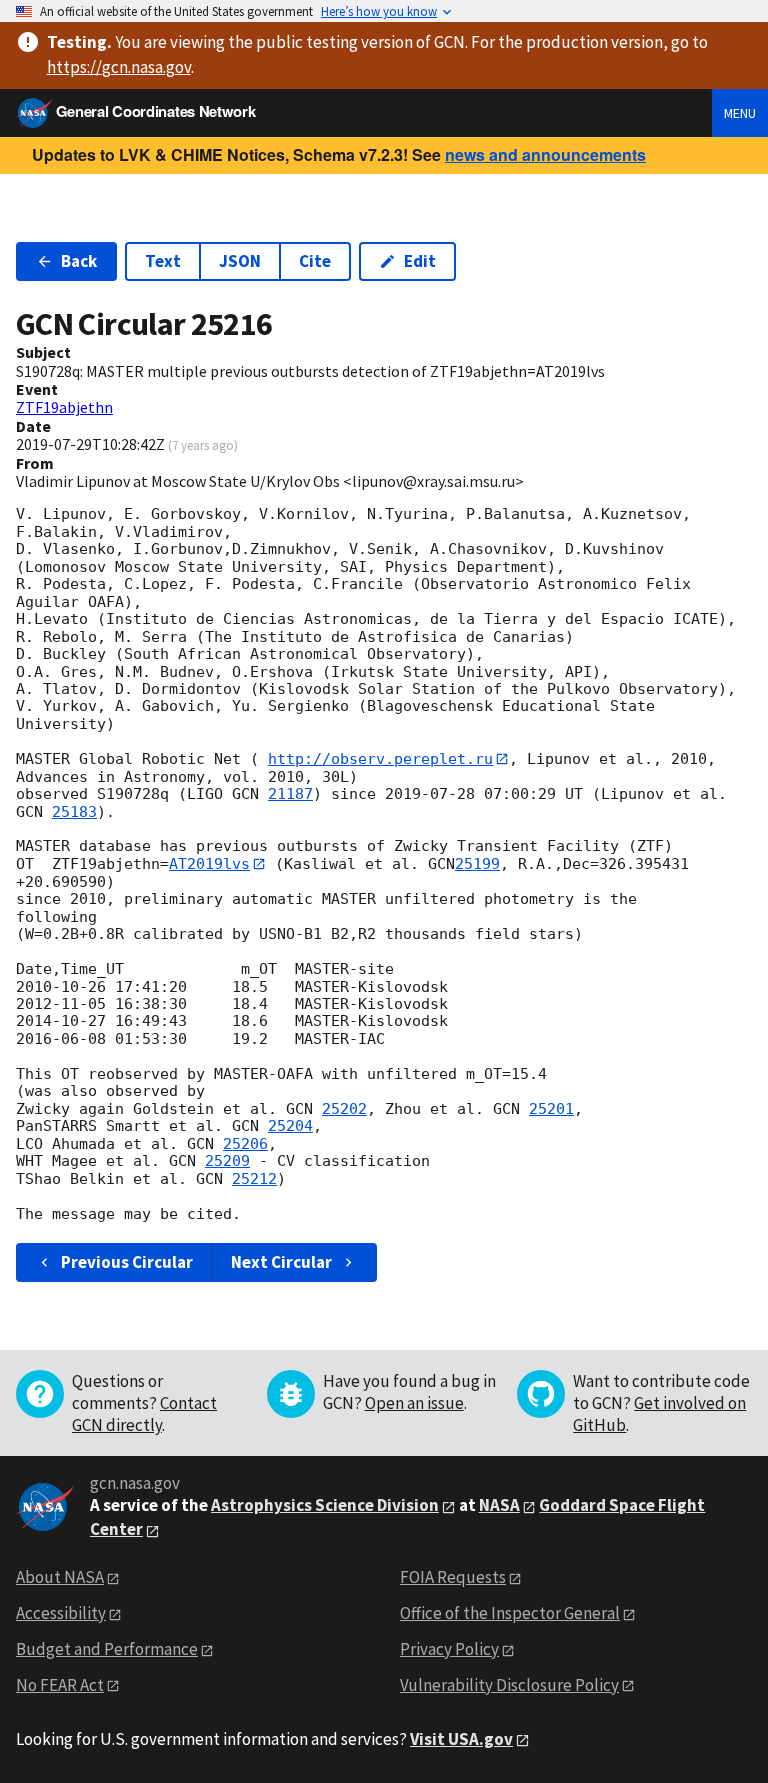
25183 (74, 812)
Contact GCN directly (144, 1414)
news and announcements (545, 154)
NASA (499, 1505)
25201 (551, 1109)
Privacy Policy (449, 1649)
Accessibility (61, 1613)
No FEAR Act (60, 1685)
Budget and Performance (107, 1649)
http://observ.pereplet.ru (380, 759)
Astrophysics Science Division (325, 1505)
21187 (290, 794)
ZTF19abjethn (64, 407)
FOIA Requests (453, 1577)
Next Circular (281, 1262)
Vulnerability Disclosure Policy (509, 1685)
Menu (740, 113)
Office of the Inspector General (510, 1613)
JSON (240, 261)
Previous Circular (127, 1262)
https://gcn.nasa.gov (119, 67)
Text (163, 261)
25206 (245, 1144)
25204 (290, 1126)
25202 (344, 1109)
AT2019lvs (209, 864)
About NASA (60, 1577)
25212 (254, 1179)
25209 (227, 1161)
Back (79, 261)
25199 (477, 864)
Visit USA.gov (461, 1739)
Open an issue (414, 1403)
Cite (315, 261)
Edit (420, 261)
